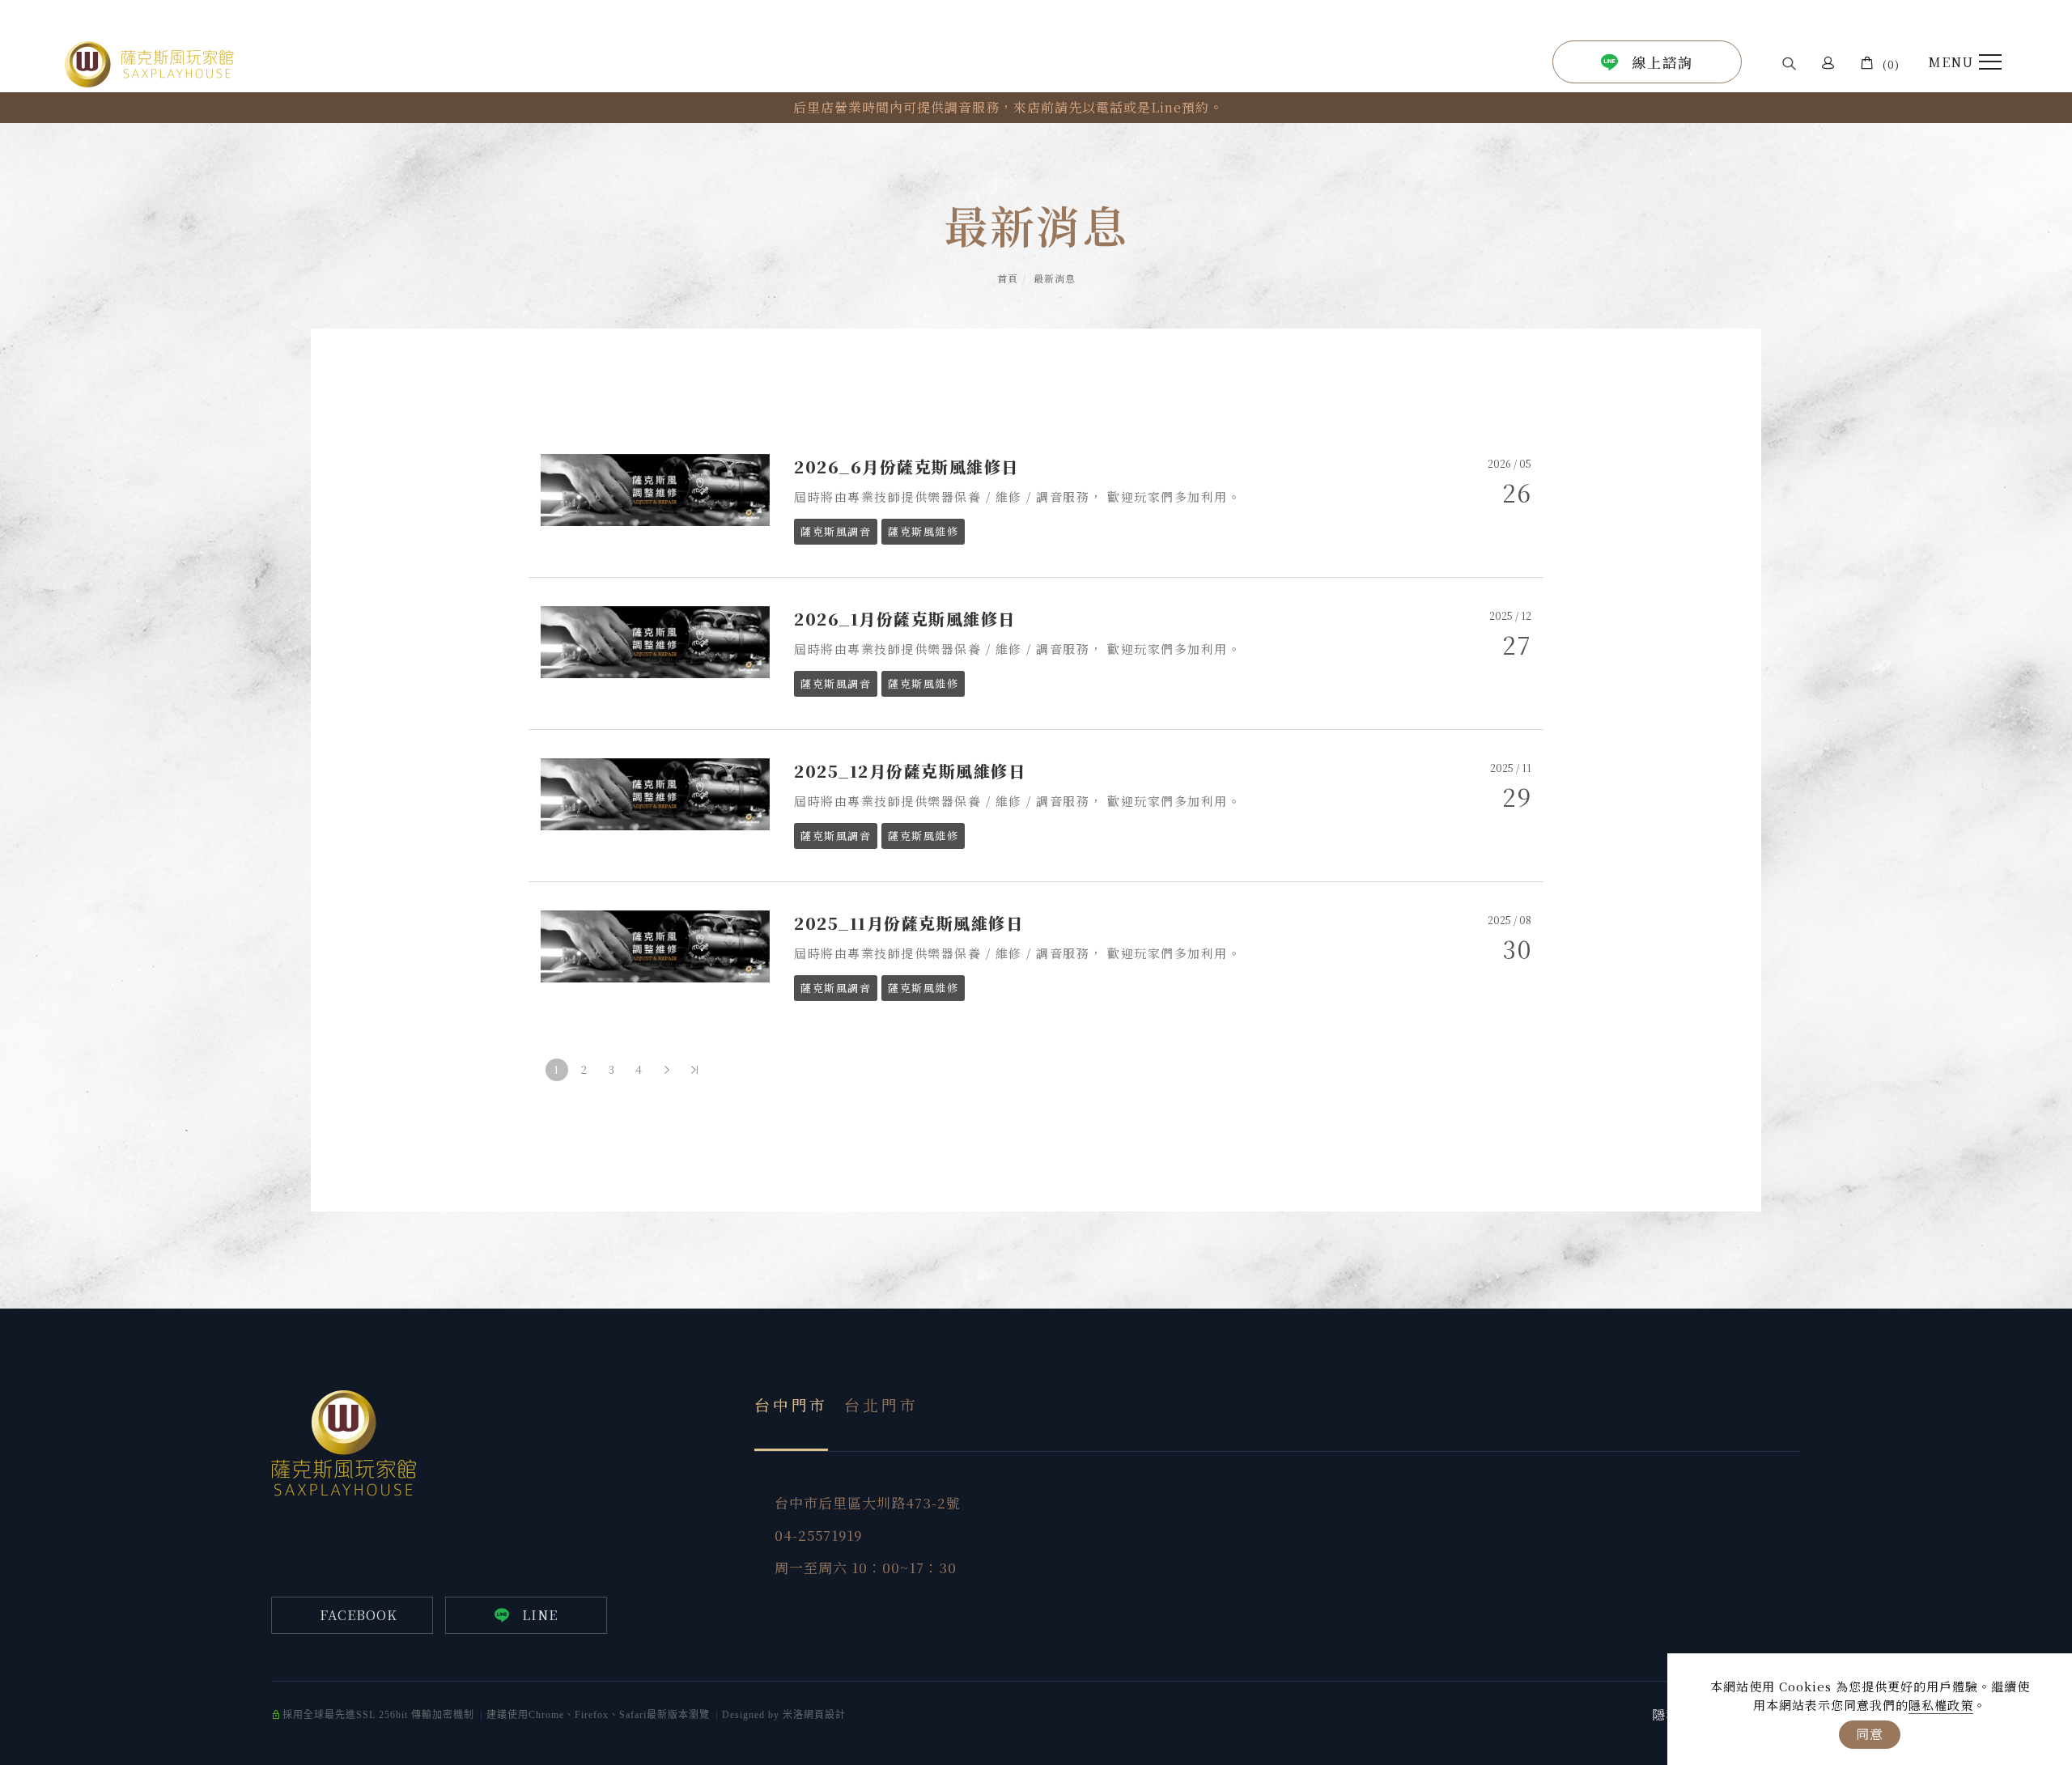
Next (571, 114)
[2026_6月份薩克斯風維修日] (656, 488)
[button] (1789, 63)
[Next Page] (667, 1070)
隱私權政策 (1941, 1705)
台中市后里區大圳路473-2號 (868, 1503)
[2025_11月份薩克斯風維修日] (656, 944)
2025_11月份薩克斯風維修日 (909, 923)
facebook (359, 1615)
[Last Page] (694, 1070)
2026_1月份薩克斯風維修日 (905, 619)
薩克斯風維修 (923, 531)
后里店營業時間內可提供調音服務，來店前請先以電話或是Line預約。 (1008, 107)
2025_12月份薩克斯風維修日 (910, 771)
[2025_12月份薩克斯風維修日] (656, 792)
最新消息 (1055, 278)
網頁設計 (825, 1715)
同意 (1870, 1734)
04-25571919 (818, 1535)
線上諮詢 (1662, 62)
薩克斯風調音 (836, 531)
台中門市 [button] (791, 1404)
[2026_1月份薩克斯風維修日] (656, 640)
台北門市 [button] (881, 1404)
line (540, 1615)
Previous (571, 101)
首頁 (1008, 278)
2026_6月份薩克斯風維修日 (906, 467)
